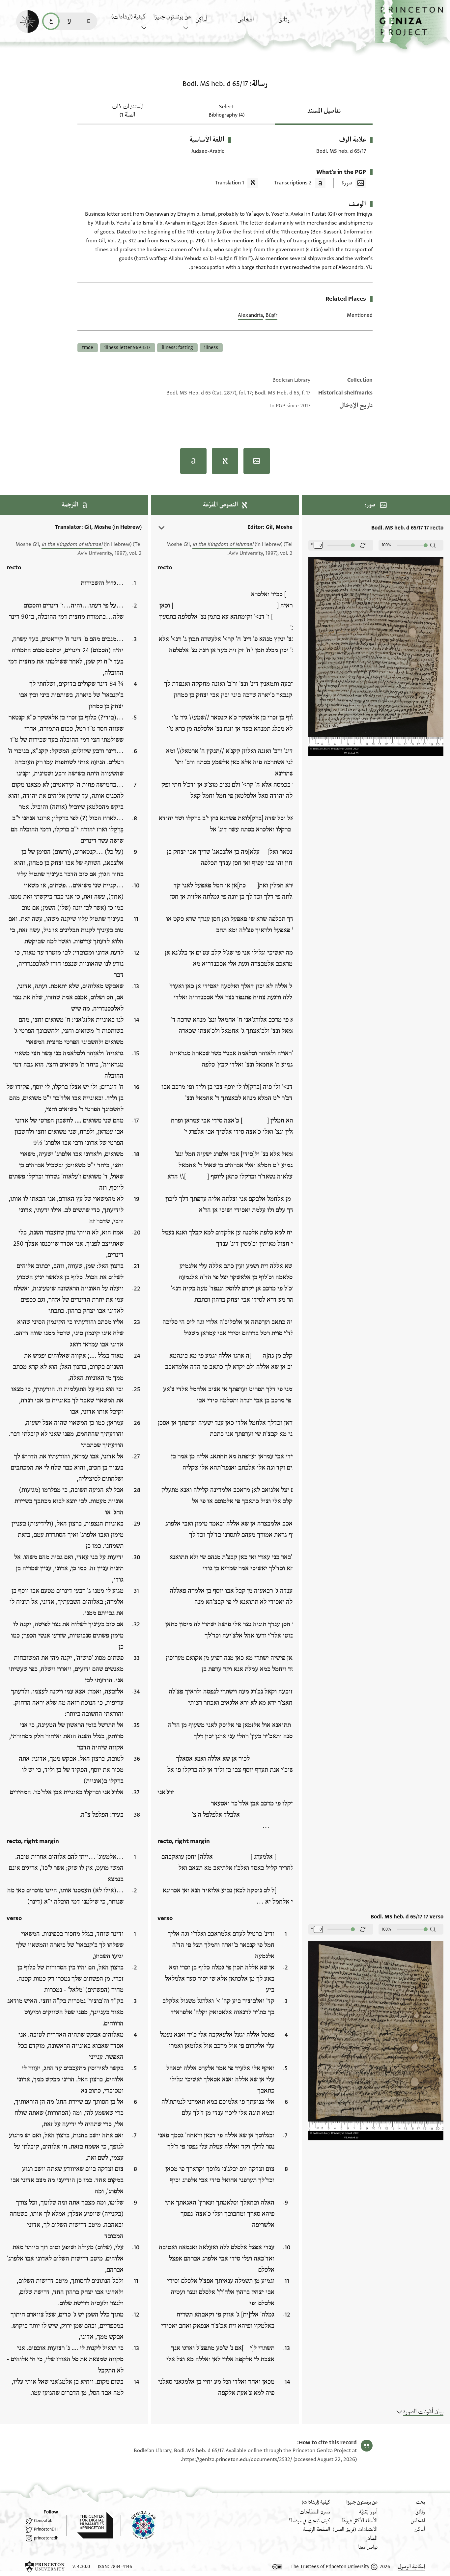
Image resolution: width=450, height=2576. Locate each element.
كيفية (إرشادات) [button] (128, 17)
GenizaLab (43, 2521)
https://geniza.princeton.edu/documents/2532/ (237, 2459)
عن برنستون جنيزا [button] (172, 17)
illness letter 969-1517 (127, 348)
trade (88, 348)
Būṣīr (271, 315)
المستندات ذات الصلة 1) (128, 111)
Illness (211, 348)
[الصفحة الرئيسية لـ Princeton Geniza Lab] (138, 2525)
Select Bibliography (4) (226, 111)
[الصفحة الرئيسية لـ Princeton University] (45, 2567)
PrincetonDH (46, 2529)
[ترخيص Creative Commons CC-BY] (277, 2567)
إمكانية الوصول (411, 2567)
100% (386, 545)
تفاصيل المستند (324, 111)
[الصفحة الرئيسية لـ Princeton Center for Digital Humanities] (89, 2525)
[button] (412, 25)
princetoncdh (46, 2538)
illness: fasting (177, 348)
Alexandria (250, 315)
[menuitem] (298, 23)
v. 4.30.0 (81, 2567)
